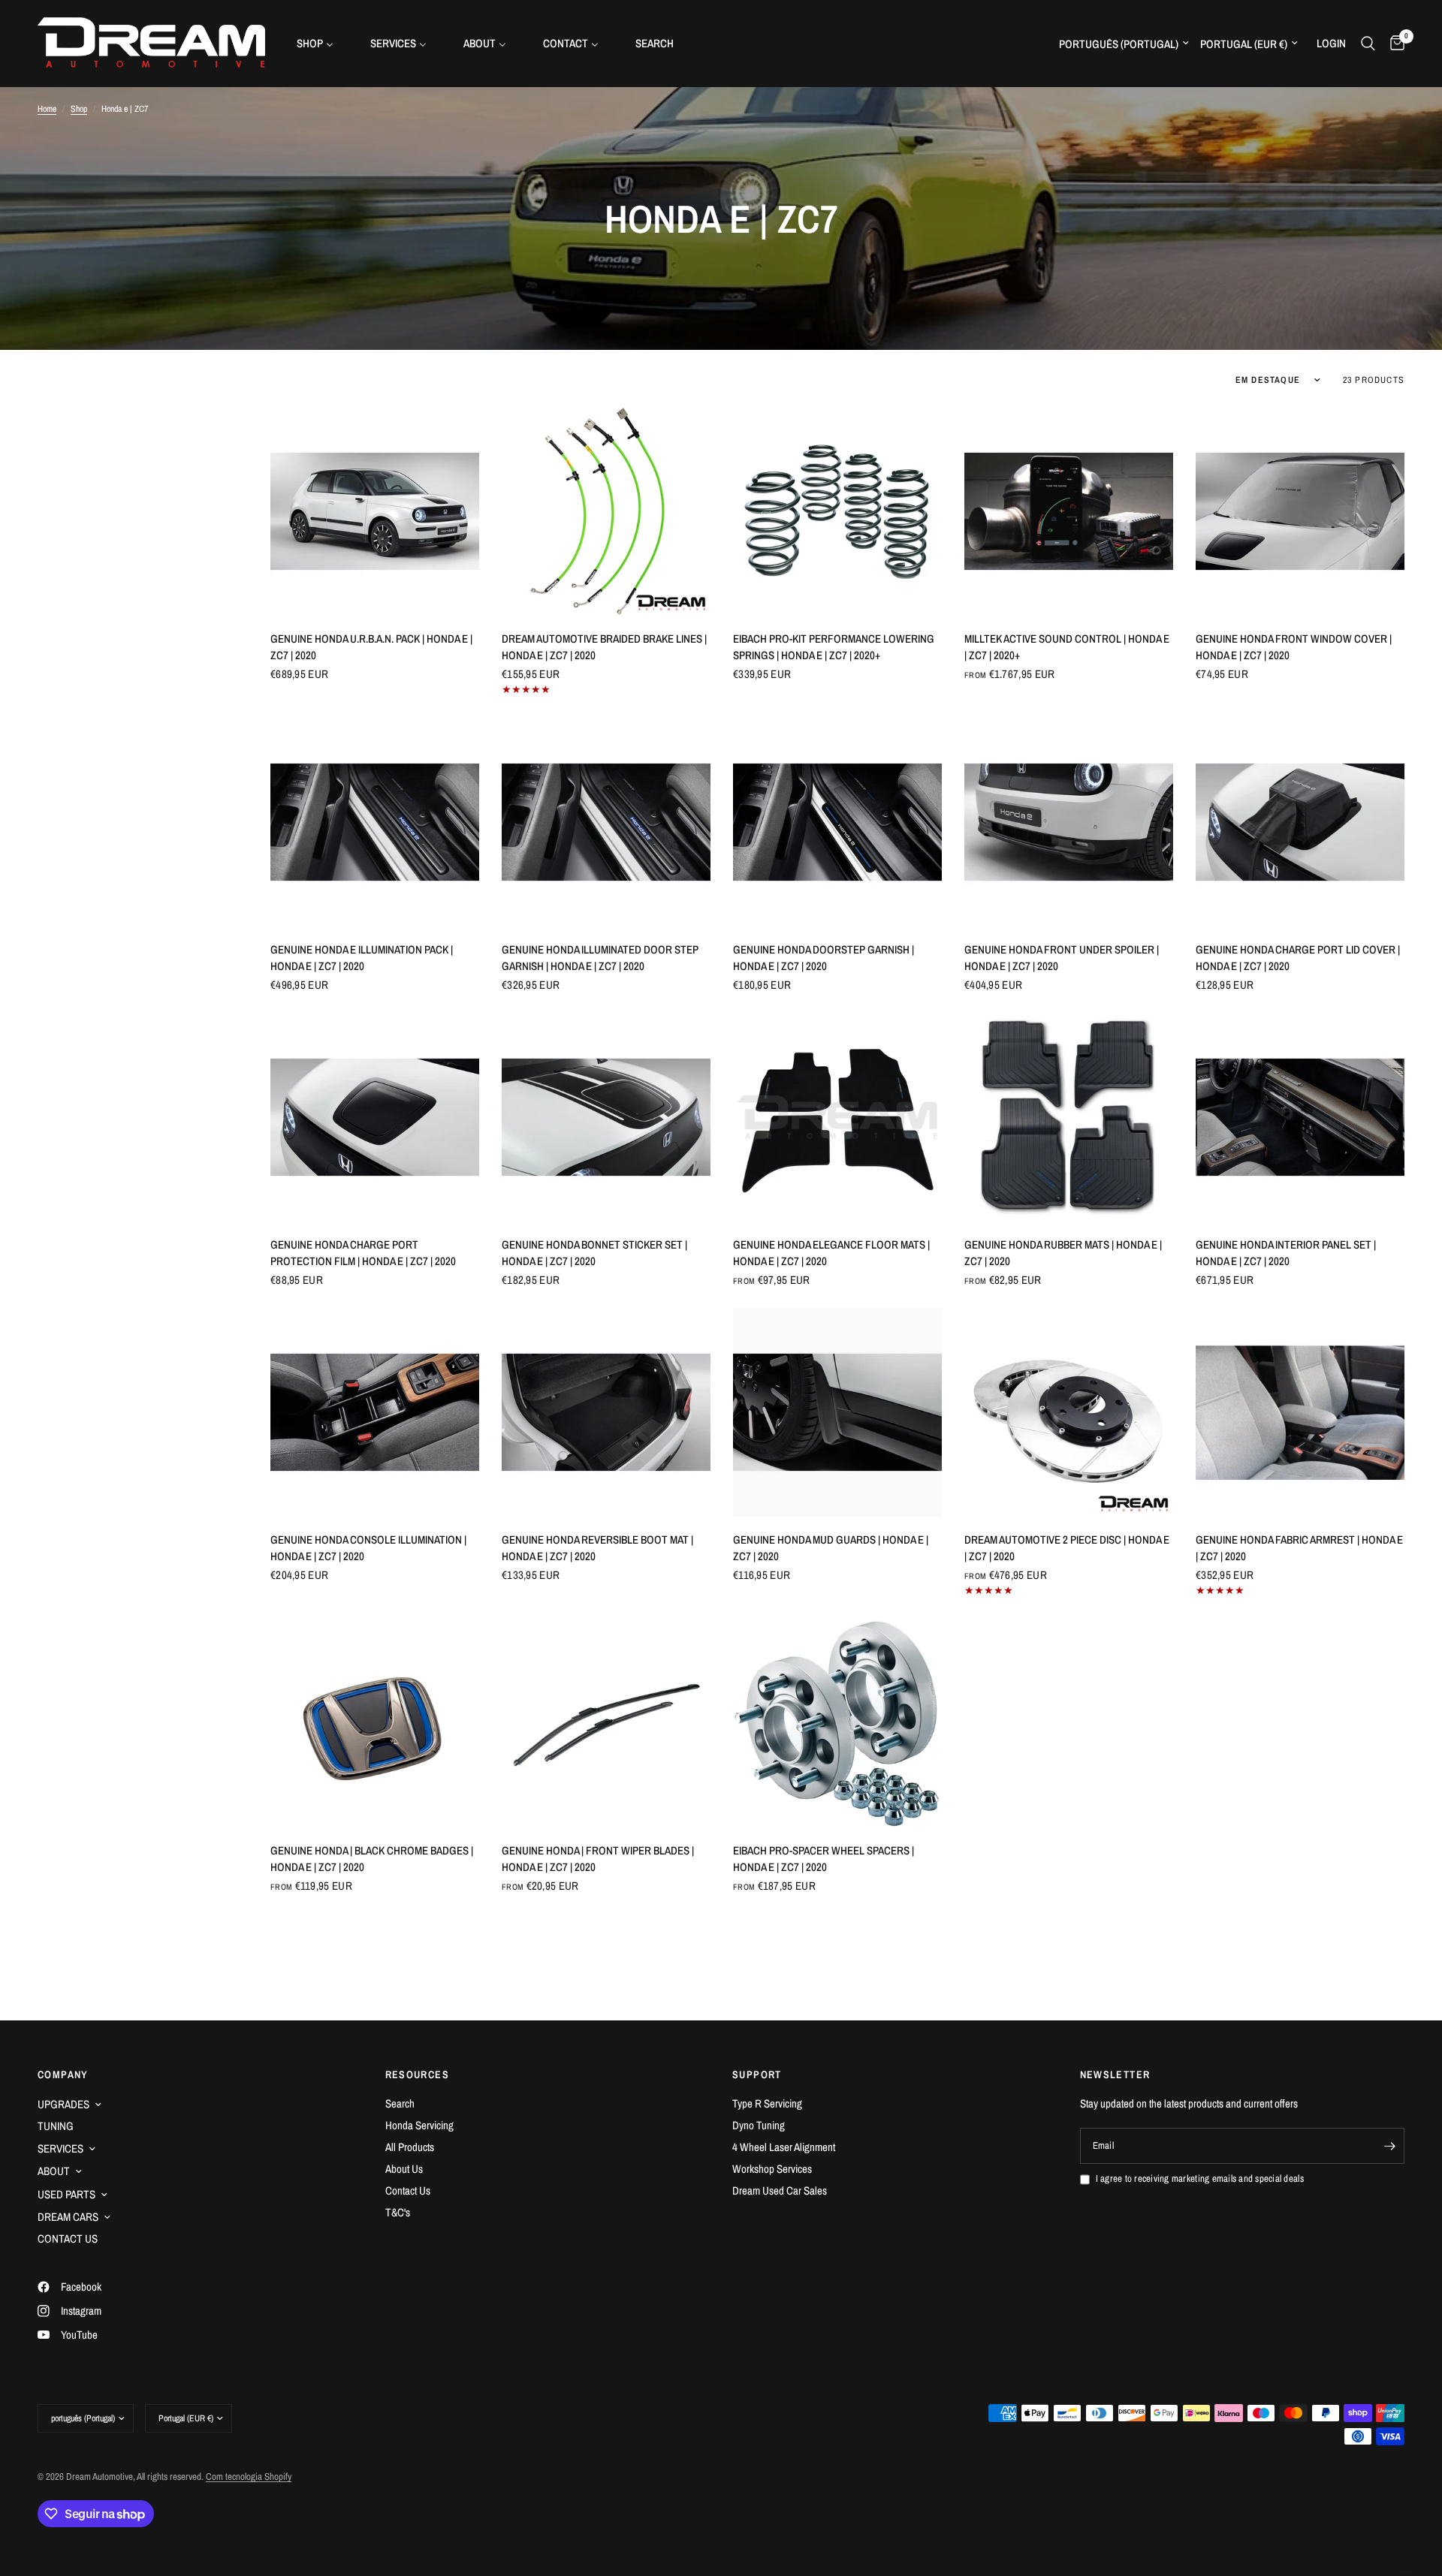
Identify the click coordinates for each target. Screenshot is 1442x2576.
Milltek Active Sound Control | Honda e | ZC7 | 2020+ (1067, 647)
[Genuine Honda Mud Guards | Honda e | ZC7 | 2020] (837, 1412)
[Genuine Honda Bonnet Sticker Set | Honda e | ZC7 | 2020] (606, 1117)
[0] (1394, 43)
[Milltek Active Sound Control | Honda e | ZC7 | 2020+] (1069, 511)
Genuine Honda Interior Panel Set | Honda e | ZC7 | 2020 (1286, 1253)
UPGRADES (63, 2104)
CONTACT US (68, 2239)
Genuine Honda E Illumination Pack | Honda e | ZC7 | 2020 (362, 958)
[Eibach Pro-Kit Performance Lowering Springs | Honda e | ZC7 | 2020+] (837, 511)
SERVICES (60, 2148)
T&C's (398, 2212)
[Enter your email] (1389, 2146)
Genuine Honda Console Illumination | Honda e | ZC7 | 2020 (368, 1548)
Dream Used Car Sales (780, 2190)
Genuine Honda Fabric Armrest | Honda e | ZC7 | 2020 (1299, 1548)
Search (400, 2103)
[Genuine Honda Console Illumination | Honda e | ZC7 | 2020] (375, 1412)
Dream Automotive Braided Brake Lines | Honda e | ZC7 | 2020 (604, 647)
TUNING (56, 2126)
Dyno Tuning (759, 2125)
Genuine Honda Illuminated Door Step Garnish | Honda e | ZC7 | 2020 (600, 958)
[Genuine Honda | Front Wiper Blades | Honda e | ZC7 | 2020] (606, 1723)
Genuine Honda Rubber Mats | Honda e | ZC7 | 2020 (1063, 1253)
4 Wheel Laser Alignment (784, 2147)
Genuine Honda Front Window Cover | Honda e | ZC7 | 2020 (1294, 647)
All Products (410, 2147)
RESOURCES (418, 2074)
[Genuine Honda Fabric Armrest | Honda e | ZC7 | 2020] (1300, 1412)
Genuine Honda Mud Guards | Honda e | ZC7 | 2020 (831, 1548)
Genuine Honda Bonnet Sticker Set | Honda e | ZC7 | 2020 (594, 1253)
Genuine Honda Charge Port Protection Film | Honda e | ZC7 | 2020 (363, 1253)
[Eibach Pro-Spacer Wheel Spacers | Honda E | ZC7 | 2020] (837, 1723)
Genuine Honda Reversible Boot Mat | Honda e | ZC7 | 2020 (597, 1548)
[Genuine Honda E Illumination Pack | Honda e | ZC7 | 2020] (375, 822)
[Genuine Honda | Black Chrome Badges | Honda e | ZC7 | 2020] (375, 1723)
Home (47, 109)
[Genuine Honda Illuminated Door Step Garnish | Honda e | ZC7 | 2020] (606, 822)
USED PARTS (66, 2194)
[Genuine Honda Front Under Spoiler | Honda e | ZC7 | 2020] (1069, 822)
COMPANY (63, 2074)
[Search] (1368, 43)
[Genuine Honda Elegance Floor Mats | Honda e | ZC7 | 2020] (837, 1117)
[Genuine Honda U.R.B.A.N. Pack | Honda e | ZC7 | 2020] (375, 511)
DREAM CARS (68, 2217)
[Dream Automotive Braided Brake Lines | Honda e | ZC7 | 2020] (606, 511)
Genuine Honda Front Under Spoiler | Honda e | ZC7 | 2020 (1062, 958)
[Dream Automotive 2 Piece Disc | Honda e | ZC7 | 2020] (1069, 1412)
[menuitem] (321, 43)
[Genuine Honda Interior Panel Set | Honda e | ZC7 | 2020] (1300, 1117)
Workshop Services (772, 2169)
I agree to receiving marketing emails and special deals (1200, 2178)
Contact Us (408, 2190)
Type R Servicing (767, 2103)
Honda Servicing (419, 2125)
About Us (404, 2169)
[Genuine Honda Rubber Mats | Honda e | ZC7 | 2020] (1069, 1117)
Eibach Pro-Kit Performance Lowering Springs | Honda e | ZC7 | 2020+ (834, 647)
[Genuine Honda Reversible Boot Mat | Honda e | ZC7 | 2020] (606, 1412)
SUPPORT (757, 2074)
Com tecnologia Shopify (249, 2477)
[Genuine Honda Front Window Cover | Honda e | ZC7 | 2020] (1300, 511)
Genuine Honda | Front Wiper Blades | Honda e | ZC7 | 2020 (598, 1859)
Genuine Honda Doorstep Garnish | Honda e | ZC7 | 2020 (824, 958)
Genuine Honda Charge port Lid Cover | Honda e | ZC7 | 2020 (1298, 958)
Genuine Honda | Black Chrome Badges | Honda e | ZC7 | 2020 (372, 1859)
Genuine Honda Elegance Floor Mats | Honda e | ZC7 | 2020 (831, 1253)
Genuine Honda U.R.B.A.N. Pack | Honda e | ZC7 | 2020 (371, 647)
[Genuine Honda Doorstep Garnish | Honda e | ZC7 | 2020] (837, 822)
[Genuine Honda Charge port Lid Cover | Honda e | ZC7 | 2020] (1300, 822)
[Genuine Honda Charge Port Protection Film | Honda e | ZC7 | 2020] (375, 1117)
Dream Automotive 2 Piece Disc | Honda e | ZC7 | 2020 (1067, 1548)
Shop (79, 109)
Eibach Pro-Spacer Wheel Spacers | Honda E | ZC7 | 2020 (824, 1859)
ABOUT (54, 2171)
